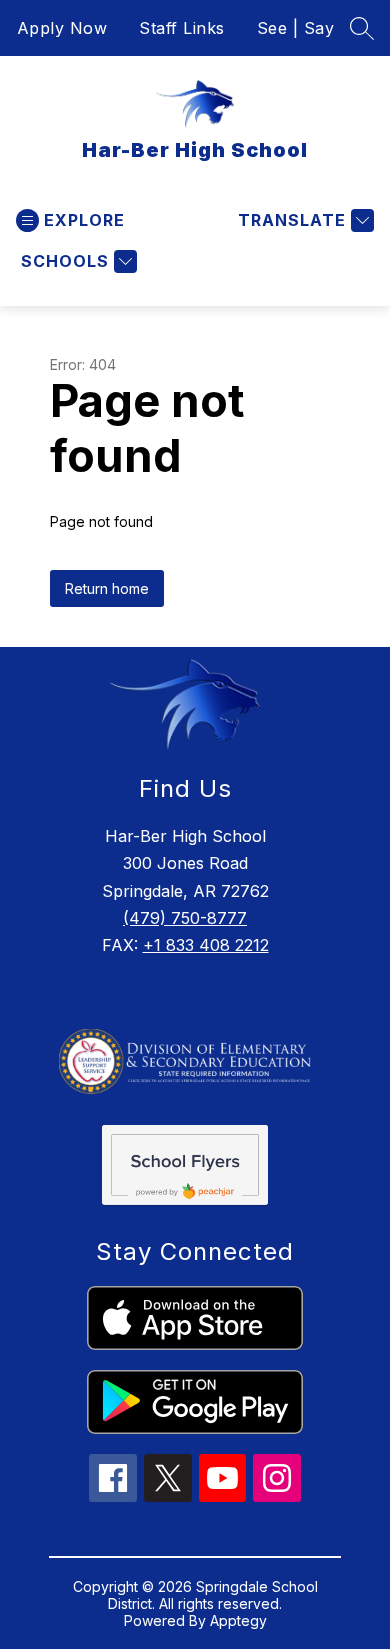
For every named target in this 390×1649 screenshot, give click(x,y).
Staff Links (182, 28)
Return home (107, 588)
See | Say (296, 28)
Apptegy (238, 1620)
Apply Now (62, 28)
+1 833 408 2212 (206, 945)
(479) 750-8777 (185, 918)
